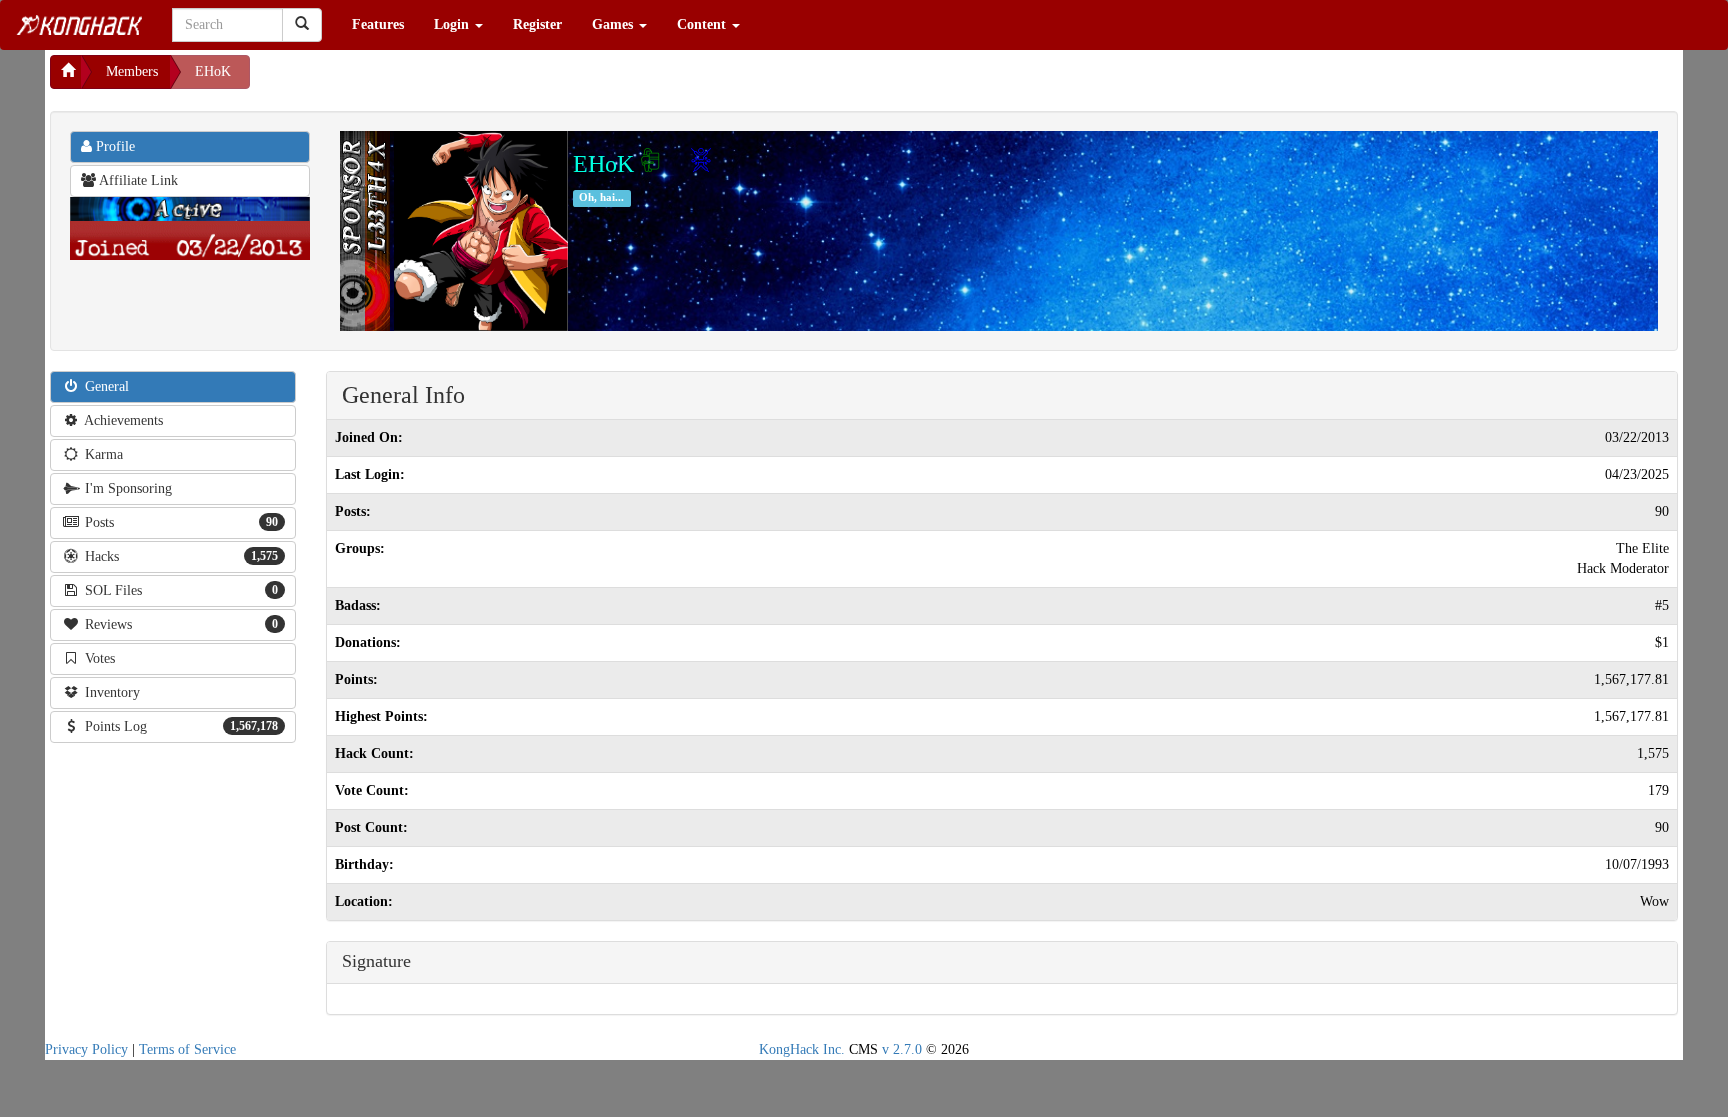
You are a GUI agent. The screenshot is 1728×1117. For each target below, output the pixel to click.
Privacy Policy (86, 1049)
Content (703, 24)
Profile (113, 146)
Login (453, 24)
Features (378, 24)
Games (614, 24)
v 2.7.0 (902, 1049)
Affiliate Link (137, 180)
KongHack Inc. (802, 1049)
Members (132, 71)
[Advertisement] (410, 80)
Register (537, 24)
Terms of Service (187, 1049)
